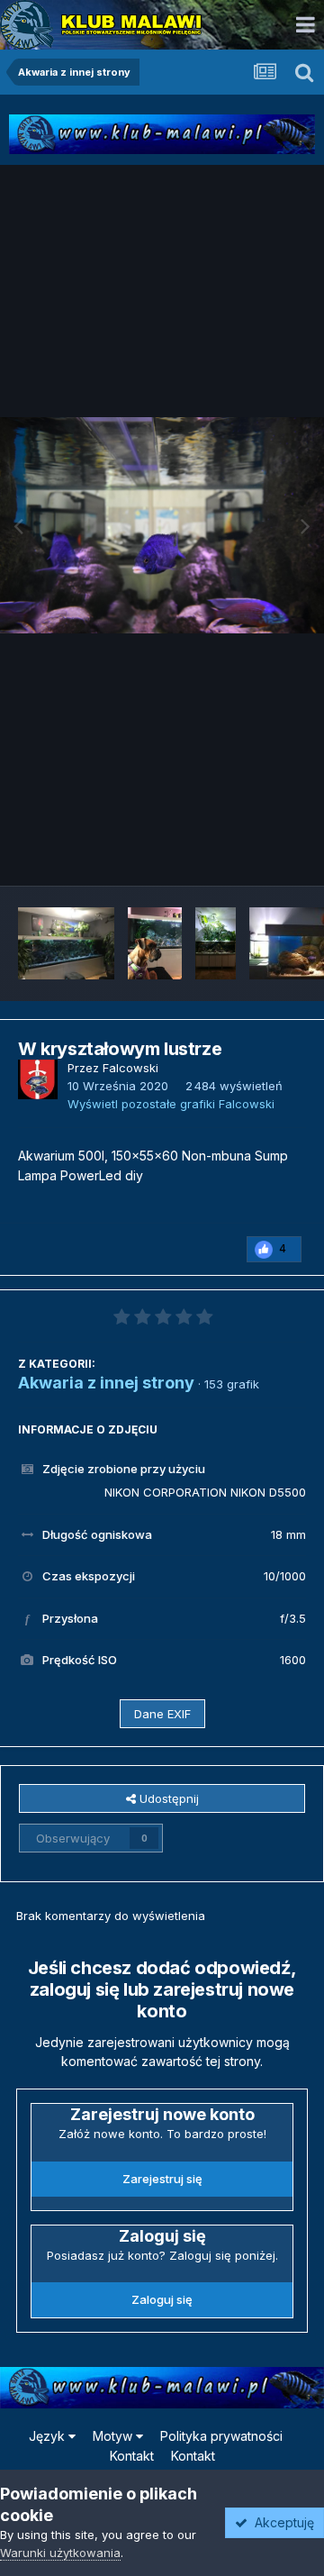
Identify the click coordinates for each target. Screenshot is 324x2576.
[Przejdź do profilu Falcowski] (38, 1079)
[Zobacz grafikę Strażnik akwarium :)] (155, 943)
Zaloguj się (162, 2299)
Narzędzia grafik (237, 852)
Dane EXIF (162, 1714)
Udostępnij (167, 1798)
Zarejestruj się (162, 2179)
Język (49, 2436)
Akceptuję (281, 2522)
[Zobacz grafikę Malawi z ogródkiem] (216, 943)
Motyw (114, 2436)
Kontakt (132, 2456)
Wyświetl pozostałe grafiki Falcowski (171, 1104)
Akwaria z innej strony (106, 1383)
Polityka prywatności (221, 2436)
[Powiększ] (162, 525)
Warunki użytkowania (60, 2553)
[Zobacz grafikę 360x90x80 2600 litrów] (66, 943)
